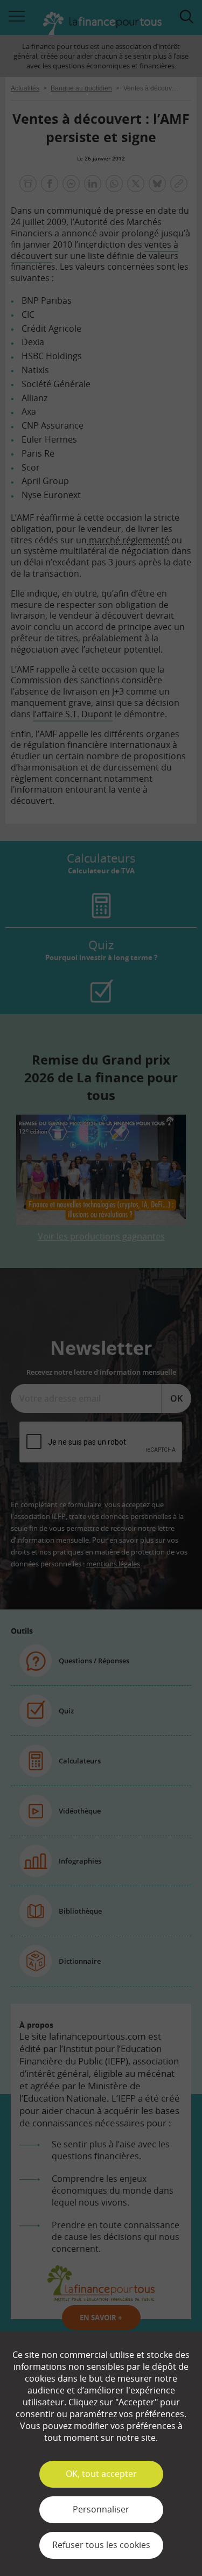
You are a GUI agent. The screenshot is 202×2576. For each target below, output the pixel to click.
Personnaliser (101, 2509)
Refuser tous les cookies (101, 2545)
